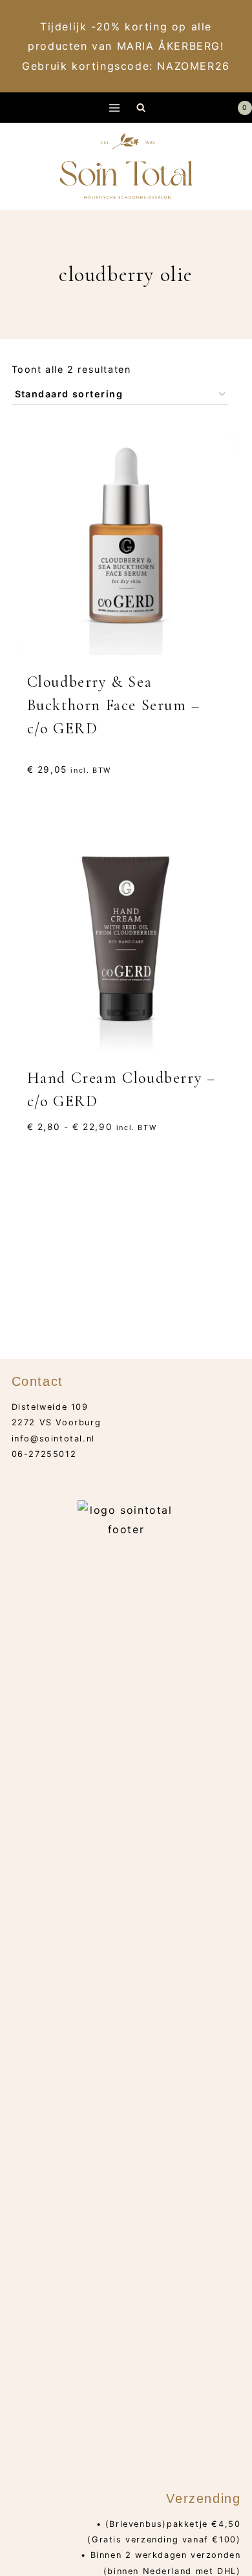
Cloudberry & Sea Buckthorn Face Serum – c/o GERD (114, 705)
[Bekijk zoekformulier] (141, 108)
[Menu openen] (115, 108)
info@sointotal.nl (53, 1439)
